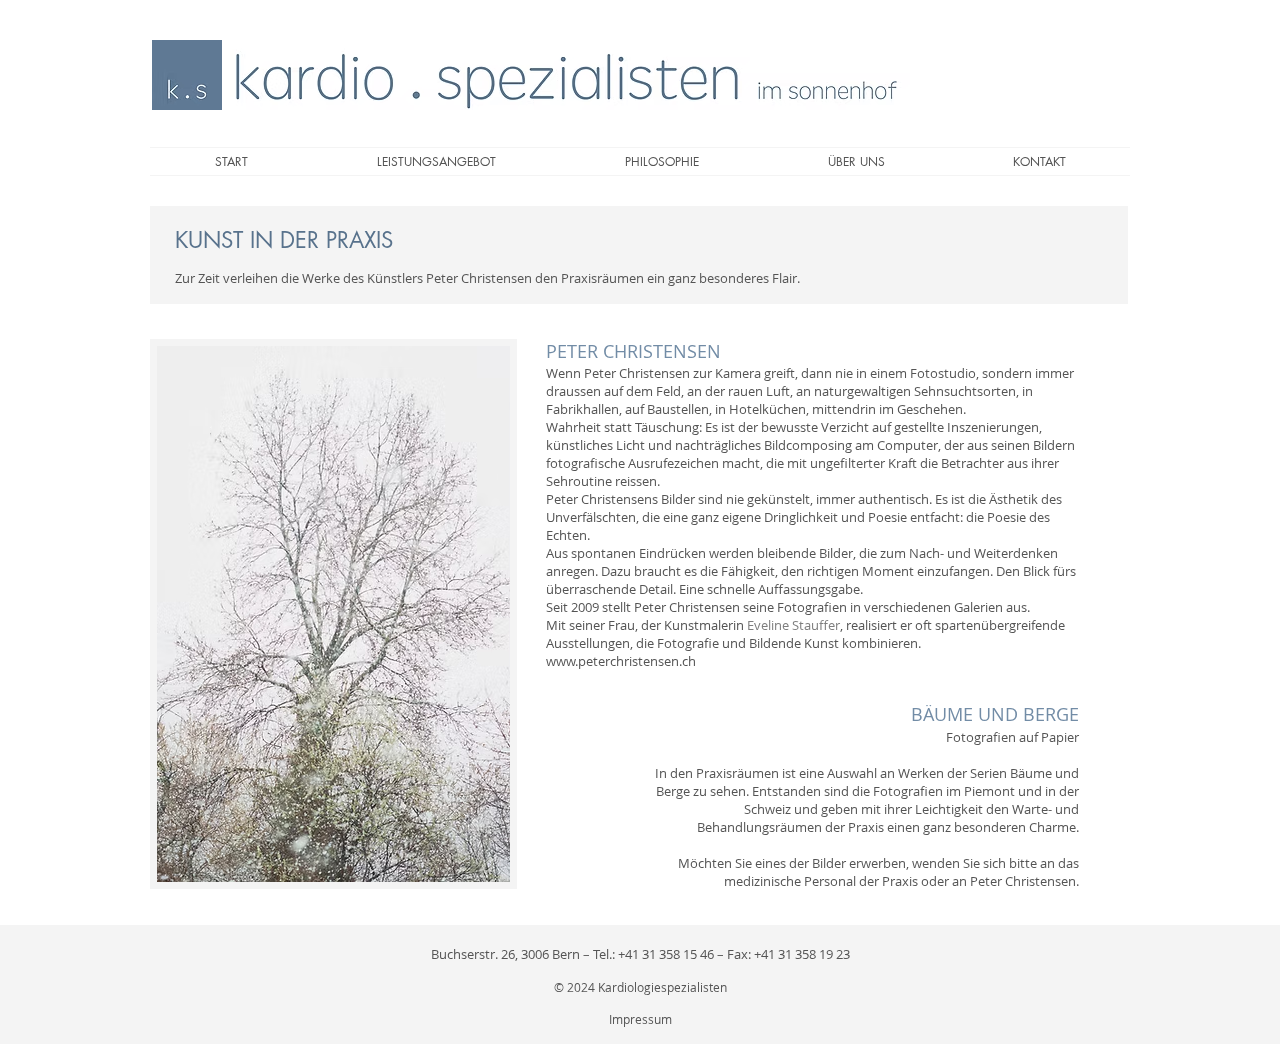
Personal (830, 881)
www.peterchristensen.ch (621, 661)
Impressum (640, 1019)
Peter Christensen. (1024, 881)
